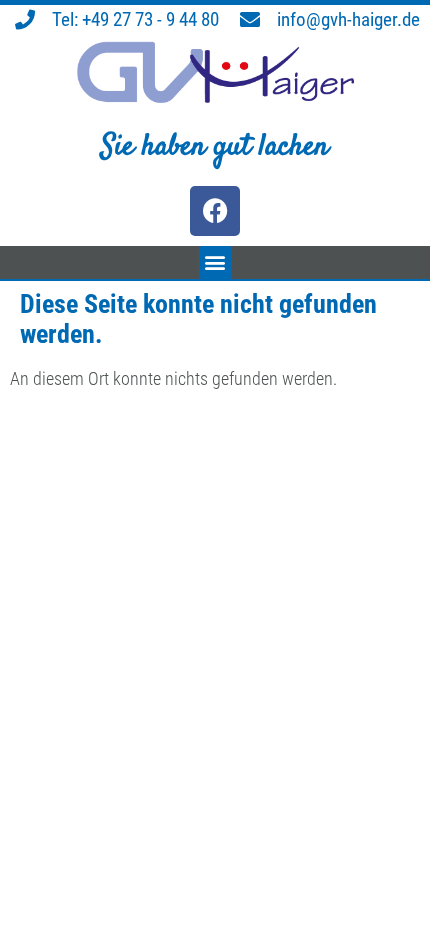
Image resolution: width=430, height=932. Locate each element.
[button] (215, 262)
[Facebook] (215, 211)
